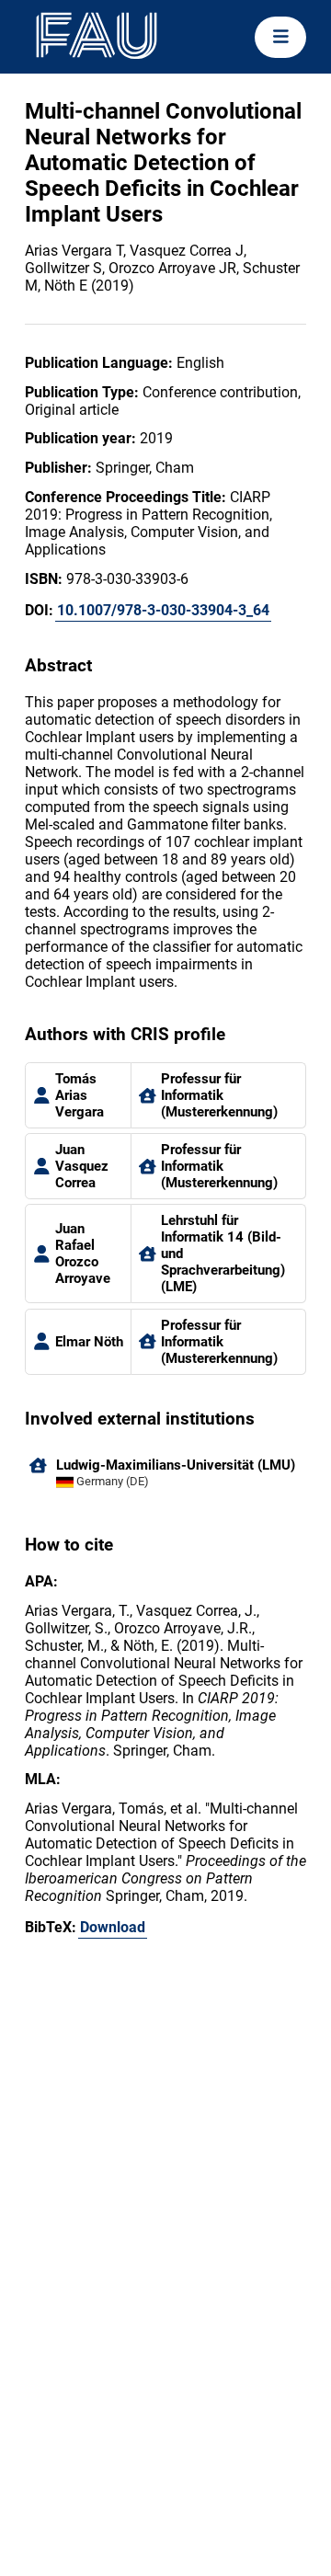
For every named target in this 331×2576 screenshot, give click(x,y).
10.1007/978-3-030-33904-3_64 (163, 610)
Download (113, 1927)
